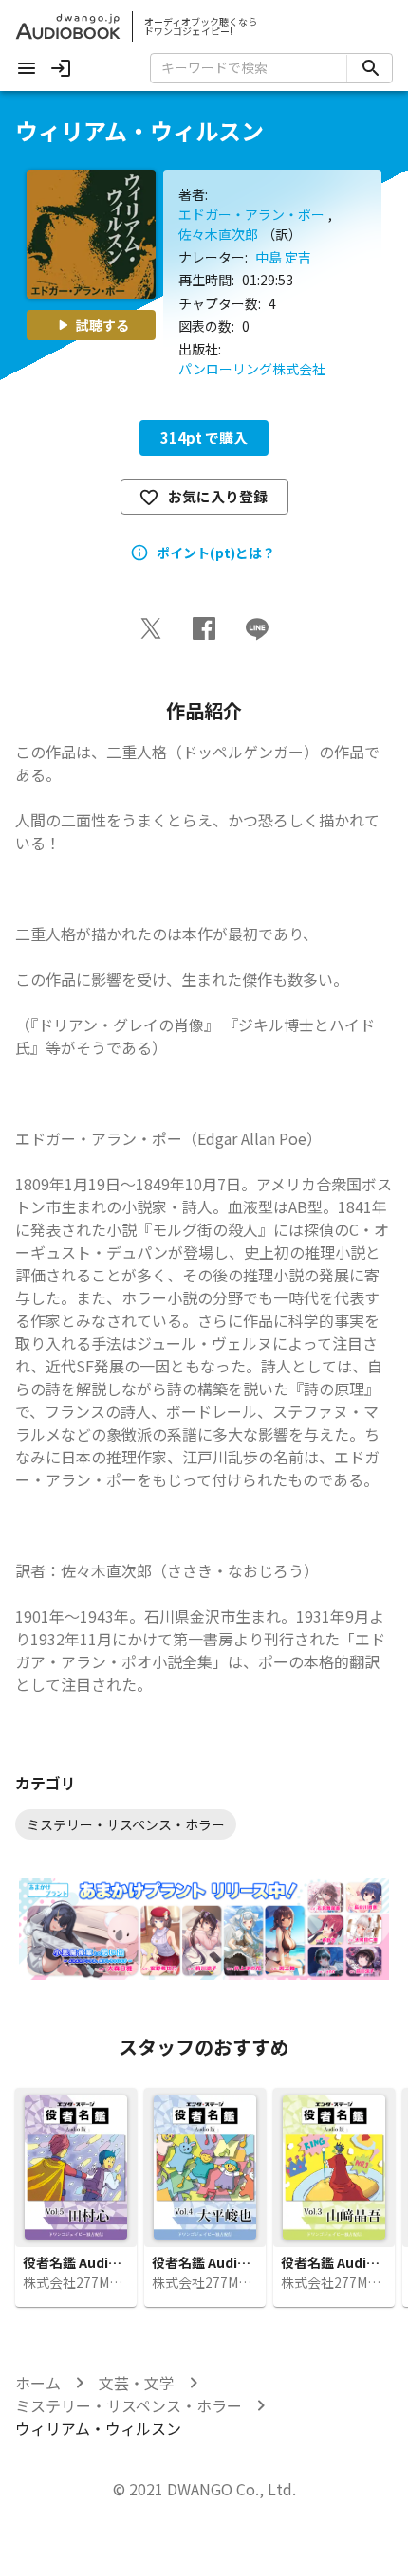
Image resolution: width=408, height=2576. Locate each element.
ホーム (38, 2383)
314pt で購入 (204, 437)
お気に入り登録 (218, 496)
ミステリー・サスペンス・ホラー (129, 2405)
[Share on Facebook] (204, 628)
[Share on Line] (257, 628)
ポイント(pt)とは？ (216, 553)
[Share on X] (151, 628)
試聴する (102, 325)
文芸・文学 (137, 2383)
